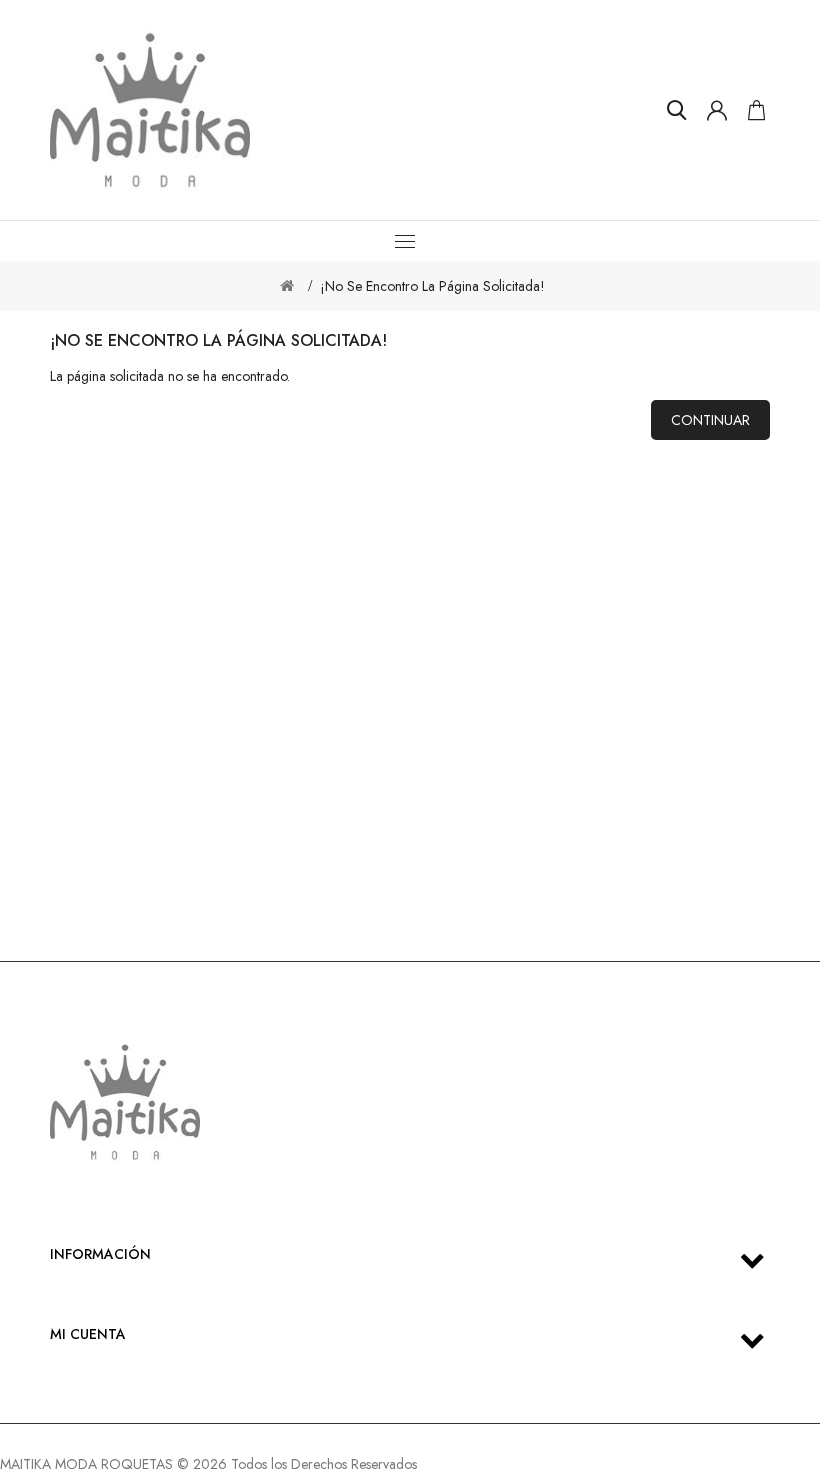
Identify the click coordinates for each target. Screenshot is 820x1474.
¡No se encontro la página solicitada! (432, 286)
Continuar (710, 420)
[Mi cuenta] (717, 110)
